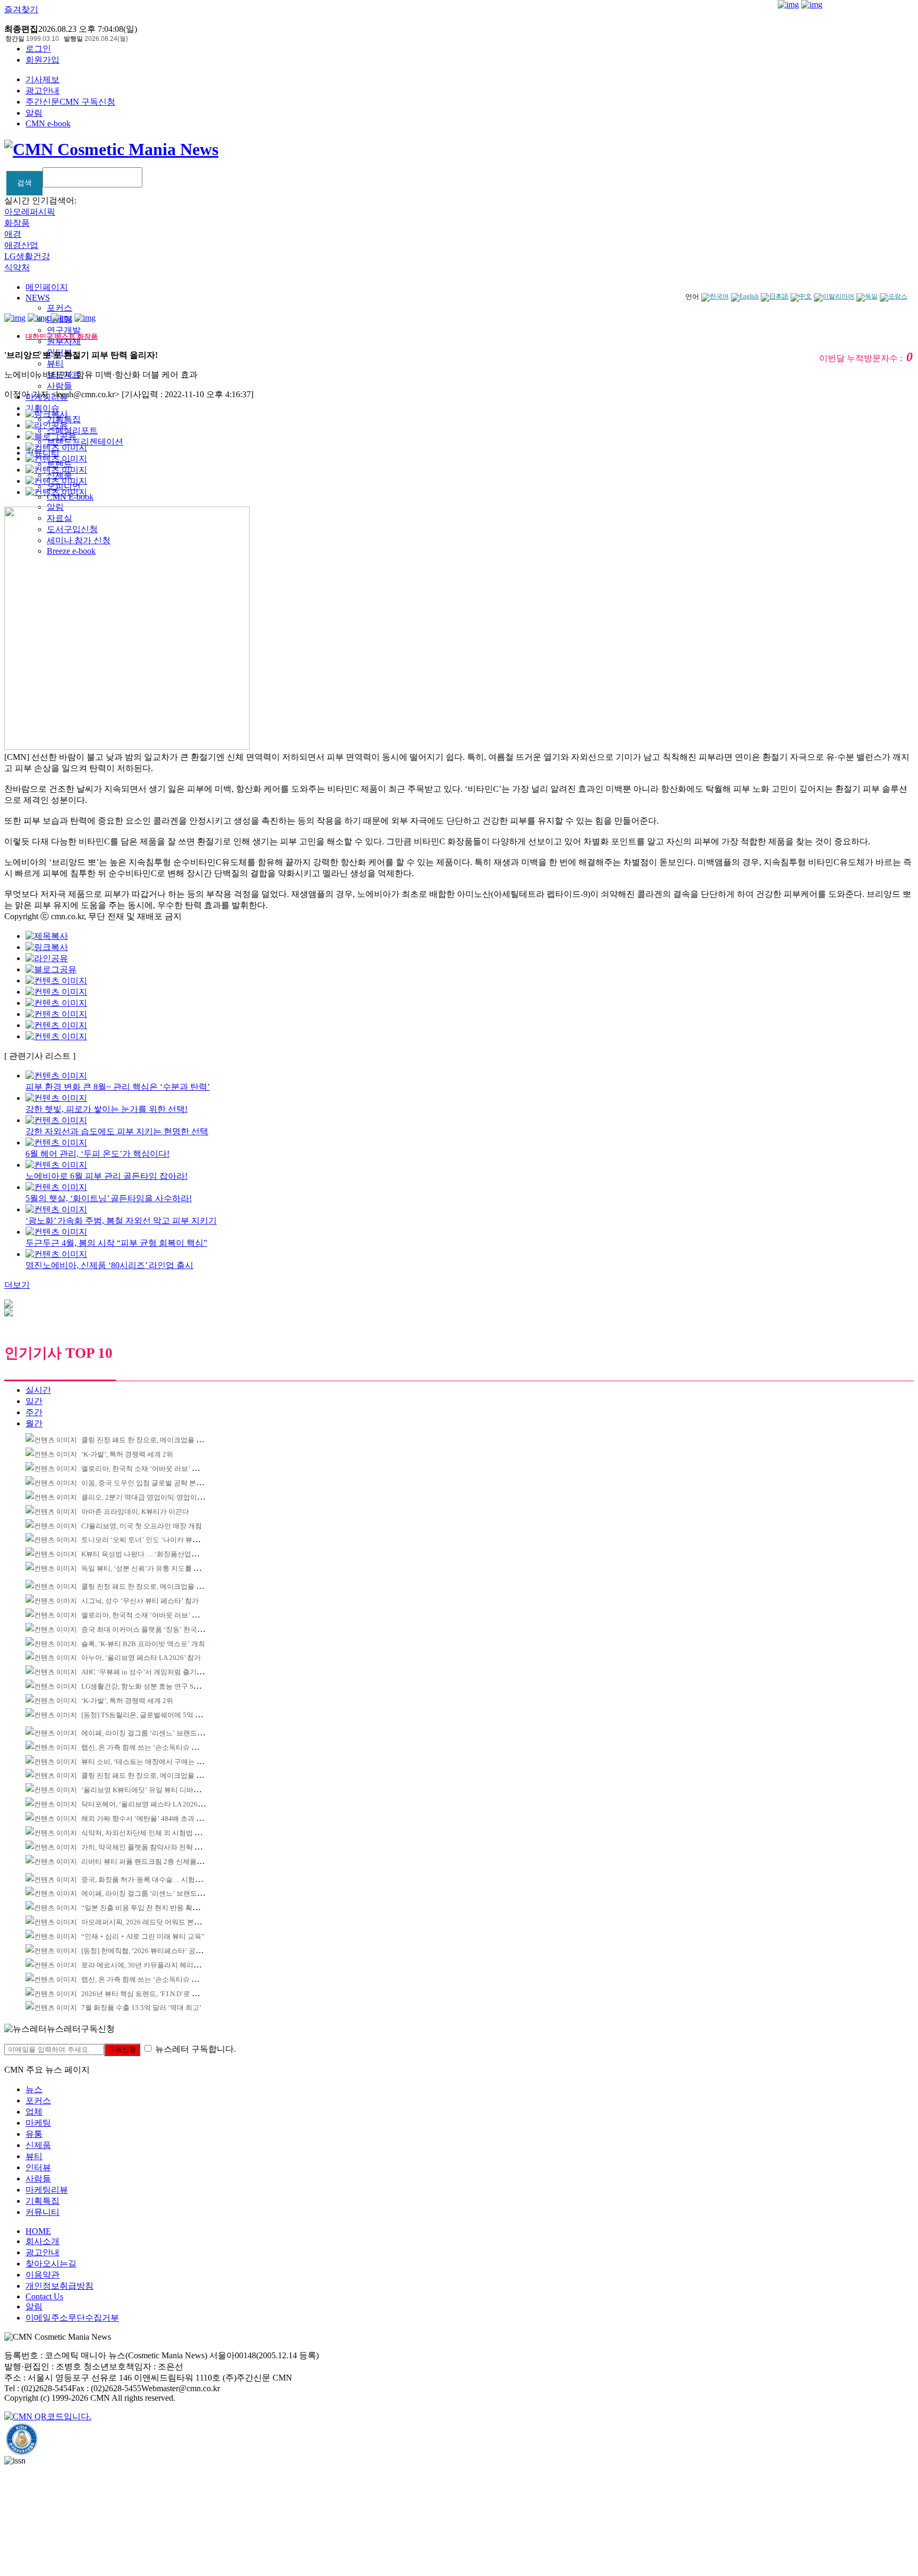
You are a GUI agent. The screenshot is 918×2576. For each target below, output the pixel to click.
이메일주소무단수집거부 (72, 2318)
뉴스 (34, 2089)
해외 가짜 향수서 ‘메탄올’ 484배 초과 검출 (146, 1818)
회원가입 (42, 60)
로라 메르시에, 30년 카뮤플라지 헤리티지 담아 (152, 1965)
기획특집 (42, 2201)
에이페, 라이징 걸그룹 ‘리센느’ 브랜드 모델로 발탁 (158, 1733)
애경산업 (21, 245)
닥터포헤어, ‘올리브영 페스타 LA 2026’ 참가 (148, 1804)
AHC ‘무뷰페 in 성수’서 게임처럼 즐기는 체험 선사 (158, 1672)
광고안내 (42, 91)
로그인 (38, 49)
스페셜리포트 (72, 430)
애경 (13, 234)
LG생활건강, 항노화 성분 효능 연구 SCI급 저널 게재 (160, 1686)
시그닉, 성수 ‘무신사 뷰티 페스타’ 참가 (140, 1601)
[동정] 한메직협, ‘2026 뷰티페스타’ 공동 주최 (150, 1951)
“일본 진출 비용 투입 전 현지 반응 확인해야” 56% (156, 1908)
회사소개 (42, 2241)
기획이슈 (42, 408)
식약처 (17, 267)
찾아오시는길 (51, 2263)
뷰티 (55, 363)
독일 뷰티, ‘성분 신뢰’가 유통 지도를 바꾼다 (148, 1568)
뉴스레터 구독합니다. (195, 2049)
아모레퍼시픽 (30, 212)
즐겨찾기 (21, 9)
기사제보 (42, 79)
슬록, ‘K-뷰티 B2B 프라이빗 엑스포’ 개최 (143, 1644)
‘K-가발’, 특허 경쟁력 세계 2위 (127, 1454)
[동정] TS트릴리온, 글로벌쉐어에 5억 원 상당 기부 (157, 1715)
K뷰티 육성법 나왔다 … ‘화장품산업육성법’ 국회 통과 (163, 1554)
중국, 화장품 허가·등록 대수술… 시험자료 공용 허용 (160, 1880)
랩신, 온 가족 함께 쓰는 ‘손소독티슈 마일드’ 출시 (155, 1747)
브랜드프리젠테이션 (85, 442)
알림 (34, 113)
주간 (34, 1412)
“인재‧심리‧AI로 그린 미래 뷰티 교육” (143, 1936)
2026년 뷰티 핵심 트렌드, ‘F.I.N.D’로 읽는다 (147, 1994)
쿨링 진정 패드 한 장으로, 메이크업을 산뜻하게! (154, 1440)
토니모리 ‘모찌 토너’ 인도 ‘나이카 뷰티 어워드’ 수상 (160, 1540)
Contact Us (44, 2296)
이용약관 (42, 2275)
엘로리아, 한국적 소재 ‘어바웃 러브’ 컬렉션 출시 (155, 1469)
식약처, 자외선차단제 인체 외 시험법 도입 (145, 1833)
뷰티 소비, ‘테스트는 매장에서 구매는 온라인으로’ (157, 1762)
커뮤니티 (42, 2212)
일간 (34, 1401)
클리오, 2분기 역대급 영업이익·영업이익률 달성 (154, 1497)
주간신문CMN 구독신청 (70, 102)
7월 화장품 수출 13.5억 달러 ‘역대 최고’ (141, 2008)
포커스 (59, 308)
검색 (24, 183)
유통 (34, 2134)
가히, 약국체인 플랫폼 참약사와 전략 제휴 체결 (152, 1847)
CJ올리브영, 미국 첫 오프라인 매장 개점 (142, 1526)
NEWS (38, 298)
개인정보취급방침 (59, 2286)
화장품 (17, 223)
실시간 (38, 1390)
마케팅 (38, 2123)
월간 (34, 1423)
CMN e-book (48, 123)
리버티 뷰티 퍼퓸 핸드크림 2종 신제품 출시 (147, 1862)
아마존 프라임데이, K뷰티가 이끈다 (135, 1512)
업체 (34, 2112)
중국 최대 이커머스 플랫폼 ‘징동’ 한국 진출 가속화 (158, 1629)
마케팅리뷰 (47, 2190)
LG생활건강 (27, 256)
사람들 (59, 386)
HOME (38, 2231)
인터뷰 (38, 2167)
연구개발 (64, 330)
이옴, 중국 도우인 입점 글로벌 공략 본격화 (146, 1483)
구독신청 (122, 2049)
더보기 (17, 1285)
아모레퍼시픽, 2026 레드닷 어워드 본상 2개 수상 (155, 1922)
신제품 (38, 2145)
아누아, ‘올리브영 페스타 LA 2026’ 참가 (141, 1658)
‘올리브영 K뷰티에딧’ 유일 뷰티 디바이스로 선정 (155, 1790)
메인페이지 (47, 287)
